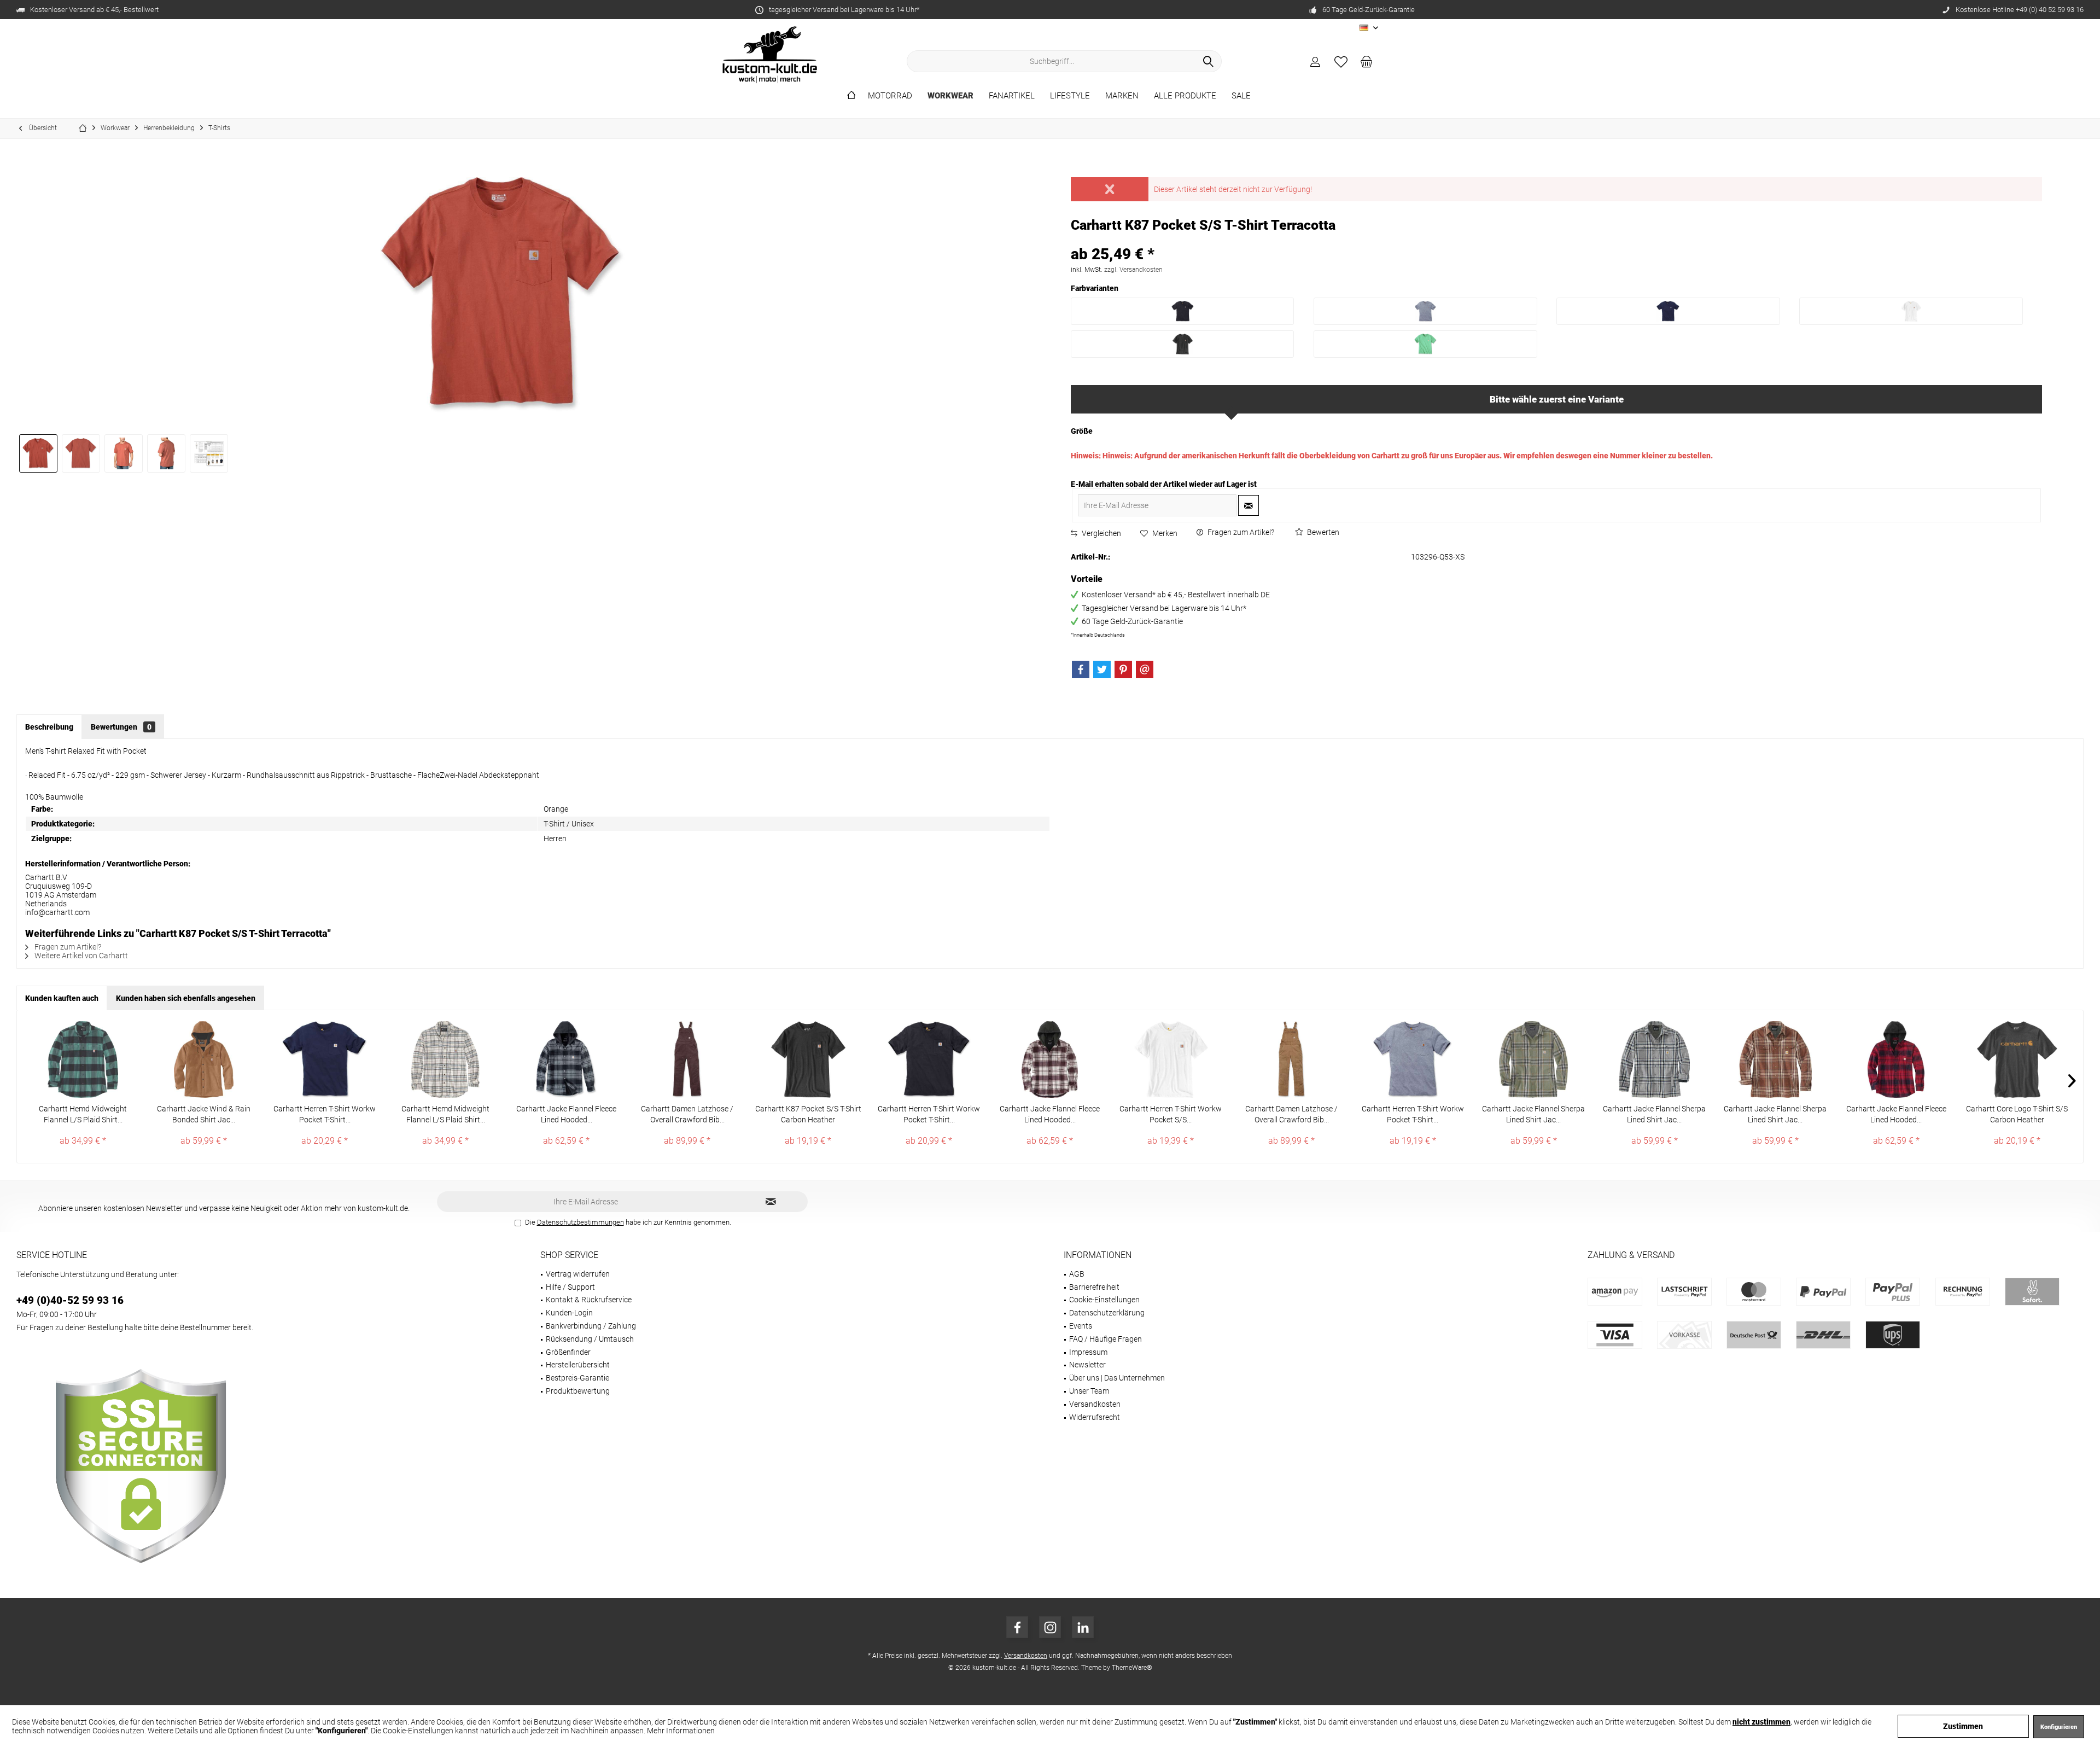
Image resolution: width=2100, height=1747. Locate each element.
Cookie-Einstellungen (1104, 1300)
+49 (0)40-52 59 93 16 (70, 1300)
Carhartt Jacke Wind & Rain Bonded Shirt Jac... (204, 1114)
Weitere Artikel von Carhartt (80, 956)
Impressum (1088, 1352)
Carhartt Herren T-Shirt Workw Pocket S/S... (1171, 1114)
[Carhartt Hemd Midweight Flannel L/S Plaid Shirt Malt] (445, 1059)
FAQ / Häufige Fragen (1106, 1339)
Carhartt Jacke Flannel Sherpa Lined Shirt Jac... (1533, 1114)
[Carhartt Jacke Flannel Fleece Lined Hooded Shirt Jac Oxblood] (1896, 1059)
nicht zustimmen (1761, 1722)
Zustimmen (1963, 1726)
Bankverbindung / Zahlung (591, 1326)
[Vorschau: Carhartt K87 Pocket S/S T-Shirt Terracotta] (38, 453)
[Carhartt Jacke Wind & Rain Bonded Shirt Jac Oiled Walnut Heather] (204, 1059)
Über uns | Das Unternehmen (1117, 1378)
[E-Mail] (1145, 669)
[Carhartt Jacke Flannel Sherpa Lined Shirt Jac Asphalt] (1655, 1059)
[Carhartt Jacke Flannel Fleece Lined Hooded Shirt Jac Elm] (566, 1059)
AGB (1077, 1274)
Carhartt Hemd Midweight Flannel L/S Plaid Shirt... (83, 1114)
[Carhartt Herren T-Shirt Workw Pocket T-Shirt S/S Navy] (325, 1059)
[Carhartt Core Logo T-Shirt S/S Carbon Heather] (2017, 1059)
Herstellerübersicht (578, 1365)
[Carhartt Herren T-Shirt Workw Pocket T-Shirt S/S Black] (929, 1059)
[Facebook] (1081, 669)
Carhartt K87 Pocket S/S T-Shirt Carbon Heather (808, 1114)
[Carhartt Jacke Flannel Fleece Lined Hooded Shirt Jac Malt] (1050, 1059)
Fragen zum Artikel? (1240, 532)
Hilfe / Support (570, 1287)
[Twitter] (1102, 669)
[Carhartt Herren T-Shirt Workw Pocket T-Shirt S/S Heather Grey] (1413, 1059)
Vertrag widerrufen (578, 1274)
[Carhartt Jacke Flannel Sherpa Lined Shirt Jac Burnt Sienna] (1775, 1059)
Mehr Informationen (681, 1731)
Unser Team (1089, 1391)
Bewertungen (121, 727)
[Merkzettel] (1341, 61)
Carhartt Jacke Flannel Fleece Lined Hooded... (566, 1114)
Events (1081, 1326)
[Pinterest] (1123, 669)
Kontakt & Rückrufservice (589, 1300)
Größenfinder (568, 1352)
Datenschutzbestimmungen (581, 1222)
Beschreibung (49, 727)
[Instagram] (1050, 1627)
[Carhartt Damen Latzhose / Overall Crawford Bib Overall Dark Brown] (687, 1059)
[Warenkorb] (1367, 61)
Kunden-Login (569, 1313)
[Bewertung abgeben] (1557, 240)
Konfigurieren (2059, 1727)
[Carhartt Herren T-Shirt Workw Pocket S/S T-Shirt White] (1171, 1059)
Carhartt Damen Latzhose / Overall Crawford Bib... (687, 1114)
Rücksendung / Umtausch (590, 1339)
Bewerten (1322, 532)
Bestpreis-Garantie (577, 1378)
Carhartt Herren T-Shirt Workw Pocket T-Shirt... (325, 1114)
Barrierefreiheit (1094, 1287)
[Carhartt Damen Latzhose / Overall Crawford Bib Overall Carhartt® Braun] (1291, 1059)
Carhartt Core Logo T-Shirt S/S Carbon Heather (2017, 1114)
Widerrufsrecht (1095, 1417)
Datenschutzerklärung (1107, 1313)
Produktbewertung (578, 1391)
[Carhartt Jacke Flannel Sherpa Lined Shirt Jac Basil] (1534, 1059)
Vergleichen (1101, 533)
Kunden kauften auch (62, 998)
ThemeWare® (1132, 1668)
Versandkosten (1095, 1404)
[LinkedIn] (1083, 1627)
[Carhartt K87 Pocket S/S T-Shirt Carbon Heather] (808, 1059)
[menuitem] (1367, 61)
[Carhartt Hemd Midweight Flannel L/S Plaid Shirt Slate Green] (83, 1059)
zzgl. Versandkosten (1133, 270)
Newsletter (1087, 1365)
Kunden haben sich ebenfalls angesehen (186, 998)
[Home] (851, 96)
